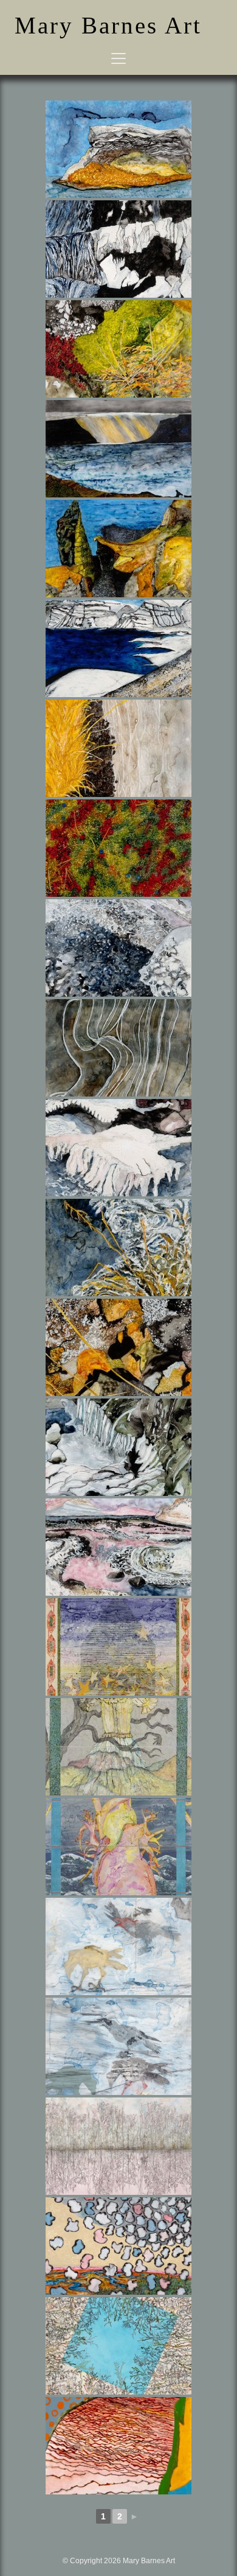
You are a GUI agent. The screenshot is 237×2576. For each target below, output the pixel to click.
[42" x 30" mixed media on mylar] (118, 2146)
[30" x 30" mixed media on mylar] (118, 1946)
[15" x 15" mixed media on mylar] (118, 2346)
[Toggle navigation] (118, 58)
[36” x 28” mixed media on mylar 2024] (118, 249)
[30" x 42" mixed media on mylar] (118, 2246)
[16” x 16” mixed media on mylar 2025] (118, 848)
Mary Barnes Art (108, 25)
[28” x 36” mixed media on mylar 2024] (118, 149)
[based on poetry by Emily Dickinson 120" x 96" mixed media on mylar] (118, 1647)
